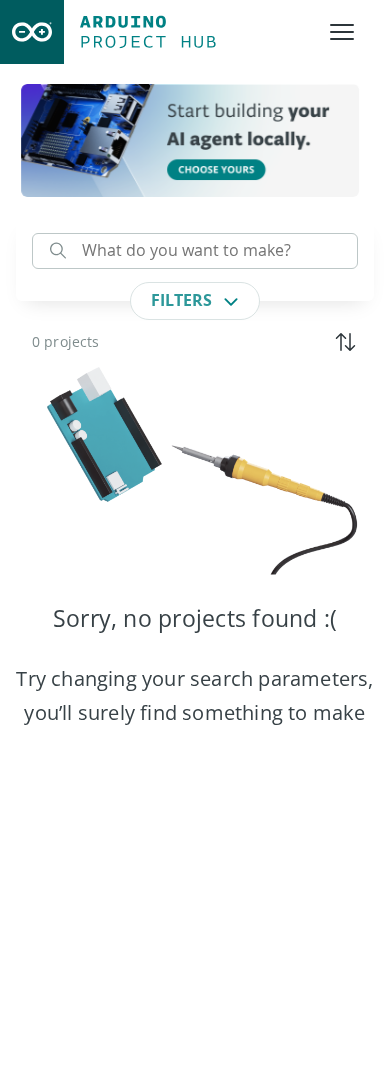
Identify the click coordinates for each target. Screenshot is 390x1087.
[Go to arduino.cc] (32, 32)
